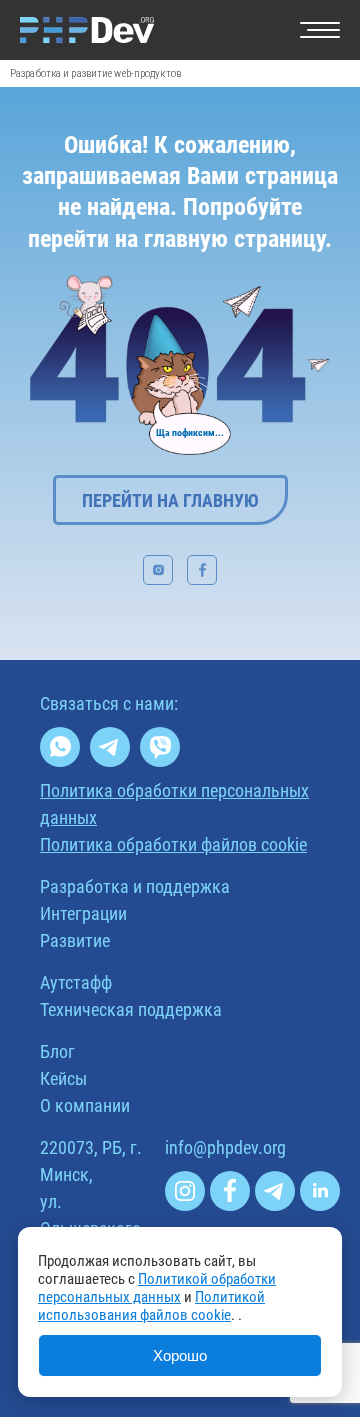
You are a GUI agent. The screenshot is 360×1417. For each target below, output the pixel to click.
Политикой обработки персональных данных (157, 1288)
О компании (85, 1105)
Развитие (75, 940)
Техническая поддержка (131, 1009)
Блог (57, 1051)
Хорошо (180, 1355)
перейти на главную (170, 500)
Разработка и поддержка (135, 886)
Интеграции (83, 913)
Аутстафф (76, 982)
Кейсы (63, 1078)
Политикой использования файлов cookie (151, 1306)
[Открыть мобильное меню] (320, 30)
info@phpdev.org (225, 1147)
